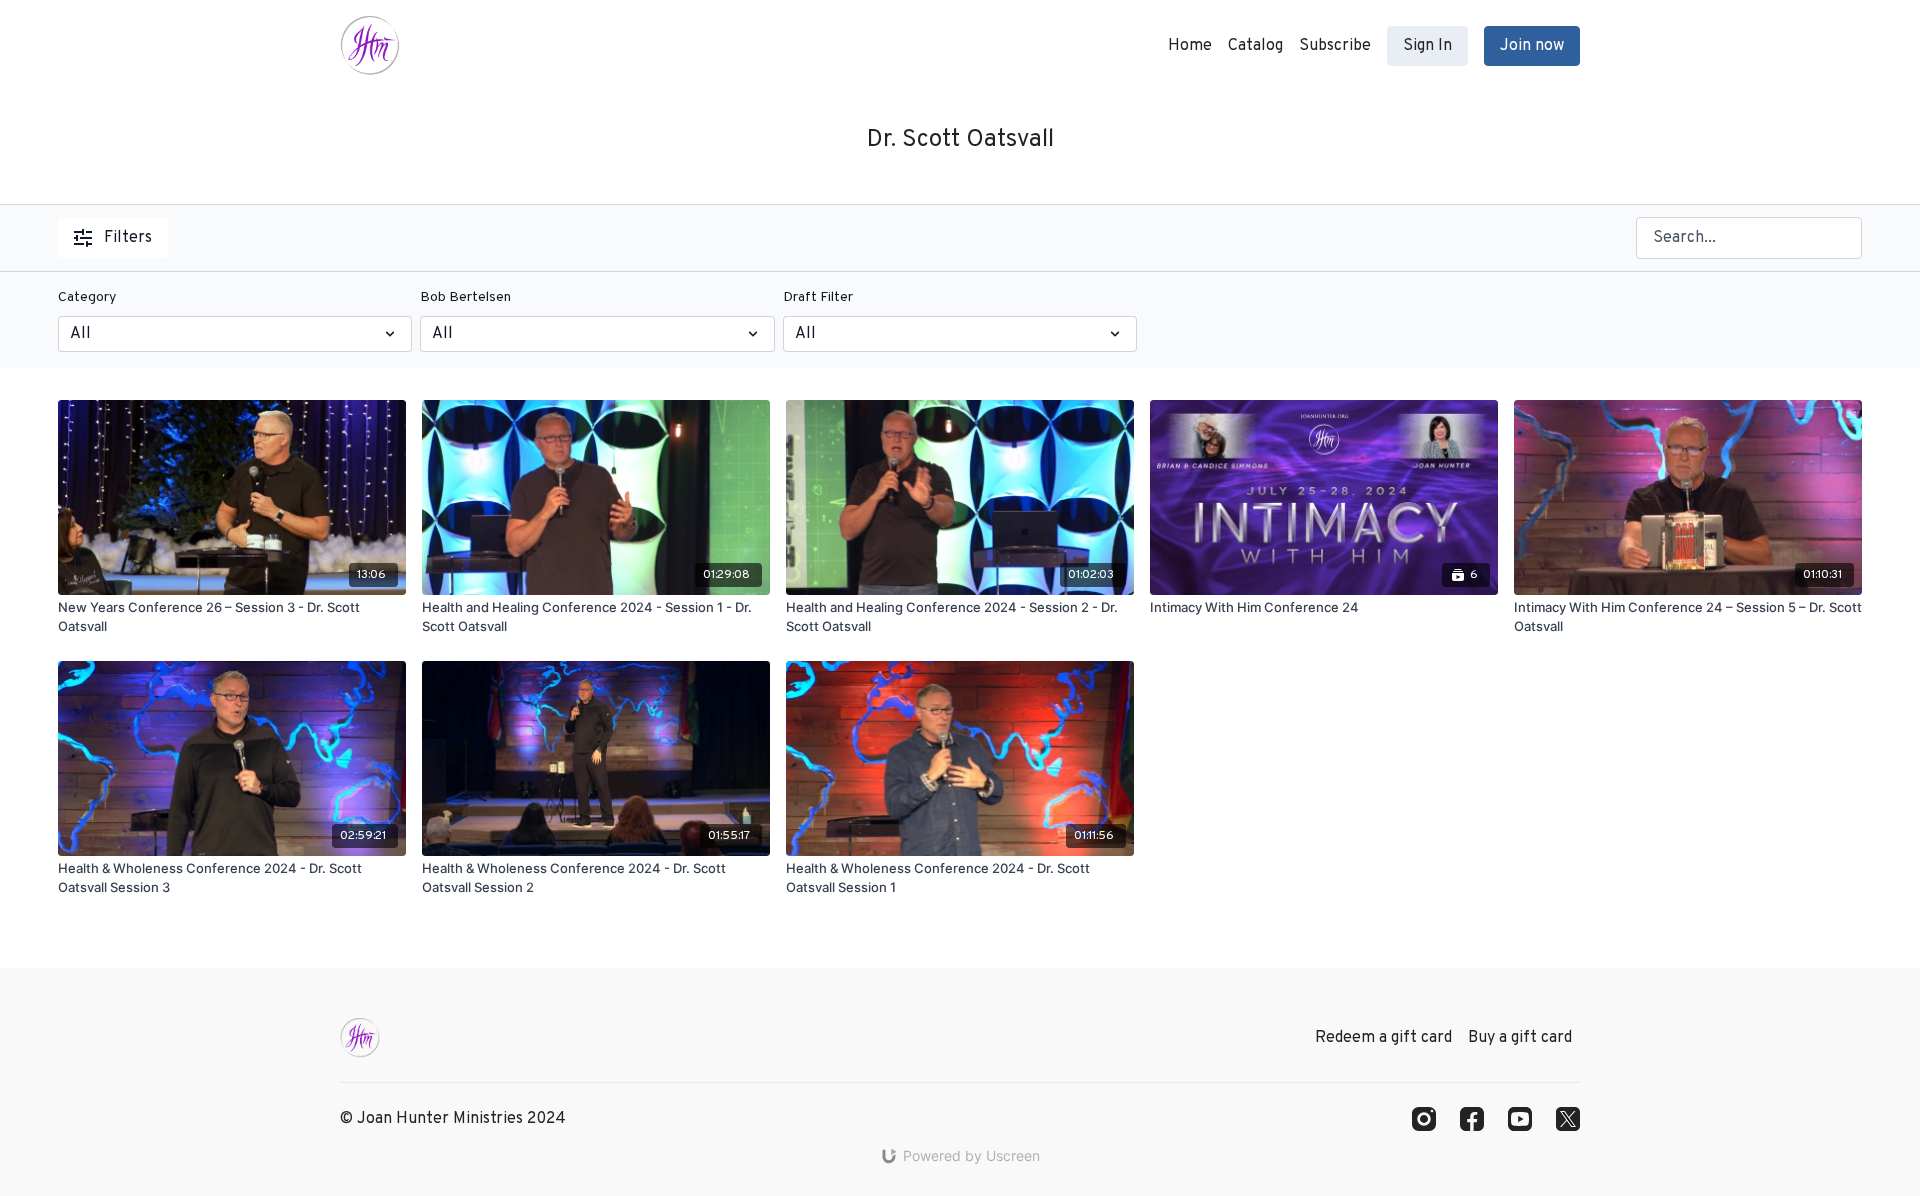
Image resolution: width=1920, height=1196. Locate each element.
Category (87, 297)
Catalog (1255, 46)
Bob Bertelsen (465, 297)
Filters (128, 238)
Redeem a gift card (1383, 1038)
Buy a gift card (1520, 1038)
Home (1190, 46)
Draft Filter (818, 297)
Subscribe (1335, 46)
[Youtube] (1520, 1119)
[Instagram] (1424, 1119)
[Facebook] (1472, 1119)
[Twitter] (1568, 1119)
